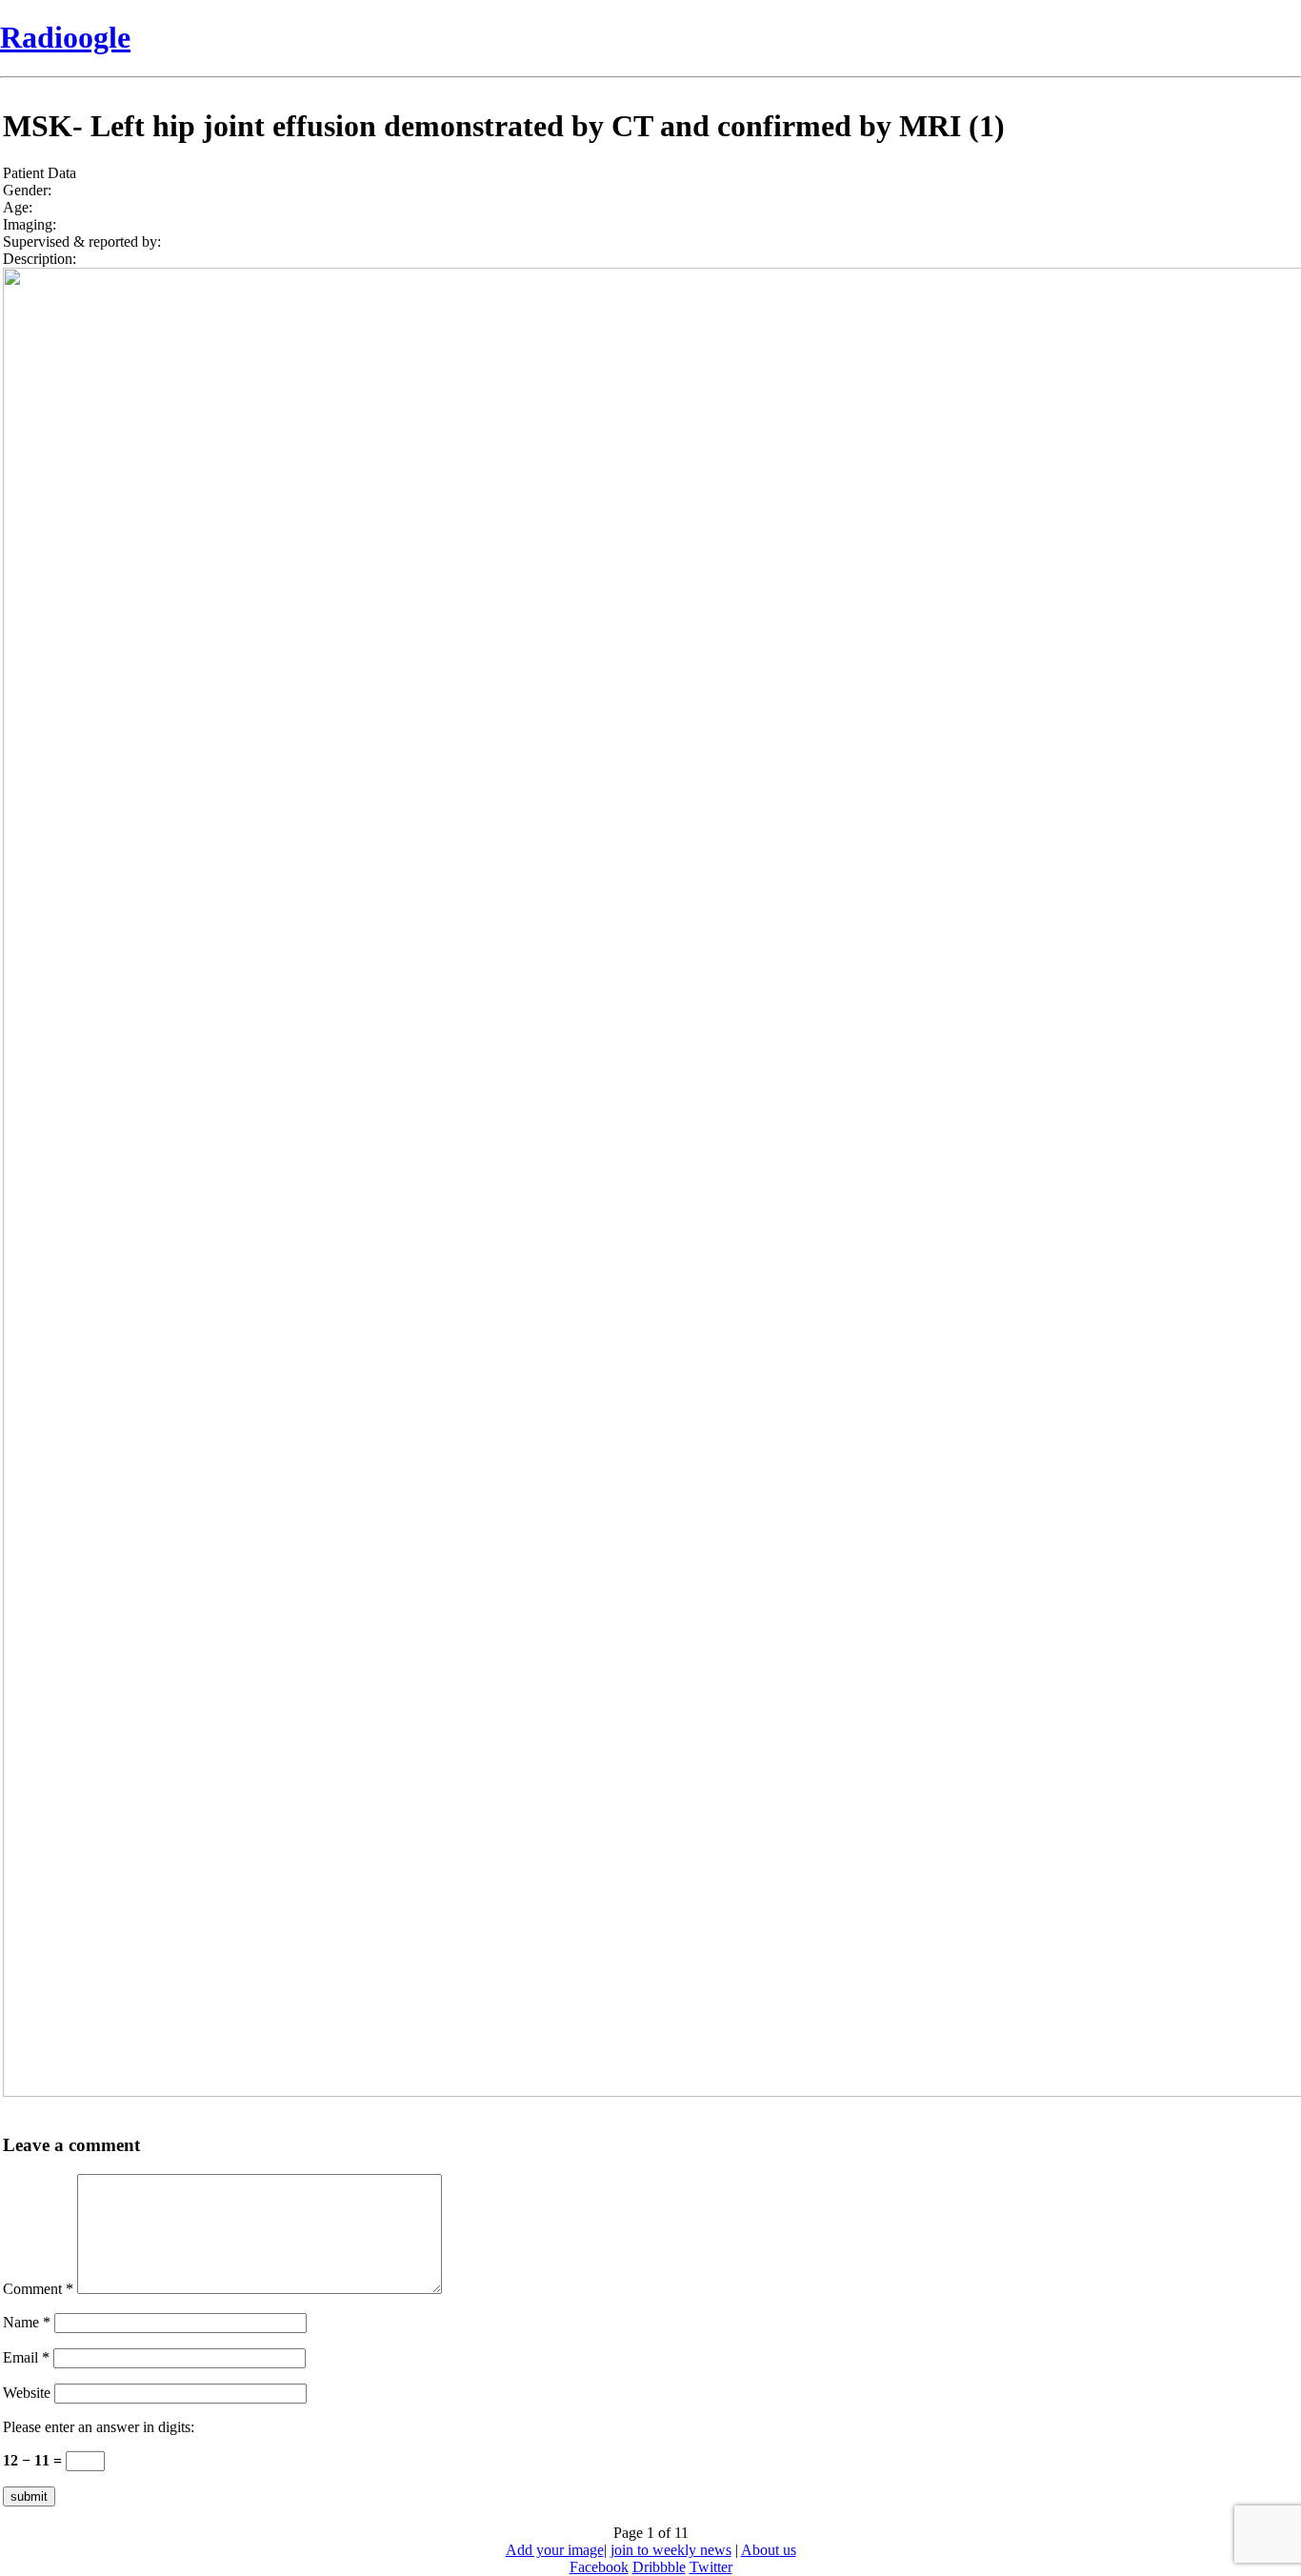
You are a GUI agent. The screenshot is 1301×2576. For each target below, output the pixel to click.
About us (769, 2550)
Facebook (599, 2567)
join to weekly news (671, 2550)
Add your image (555, 2550)
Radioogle (65, 37)
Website (27, 2393)
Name (27, 2322)
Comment (38, 2289)
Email (26, 2357)
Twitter (711, 2567)
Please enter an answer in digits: (99, 2427)
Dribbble (659, 2567)
